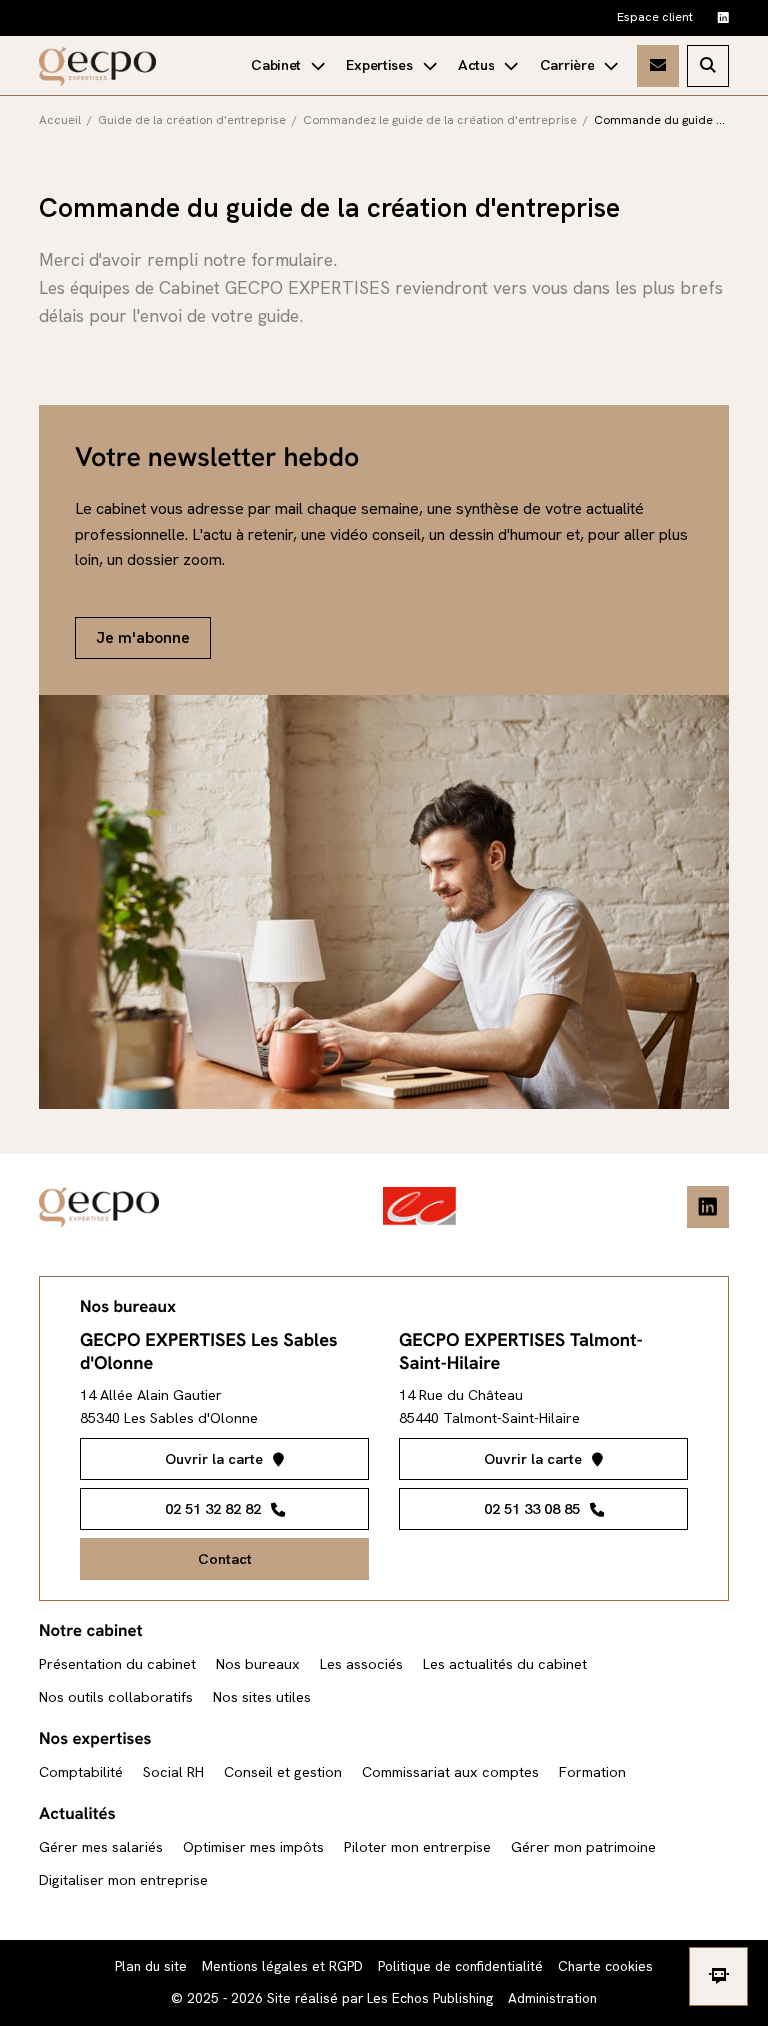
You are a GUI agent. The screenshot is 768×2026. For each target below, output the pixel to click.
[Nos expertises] (391, 66)
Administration (552, 1998)
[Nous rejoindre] (579, 66)
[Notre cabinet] (287, 66)
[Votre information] (488, 66)
